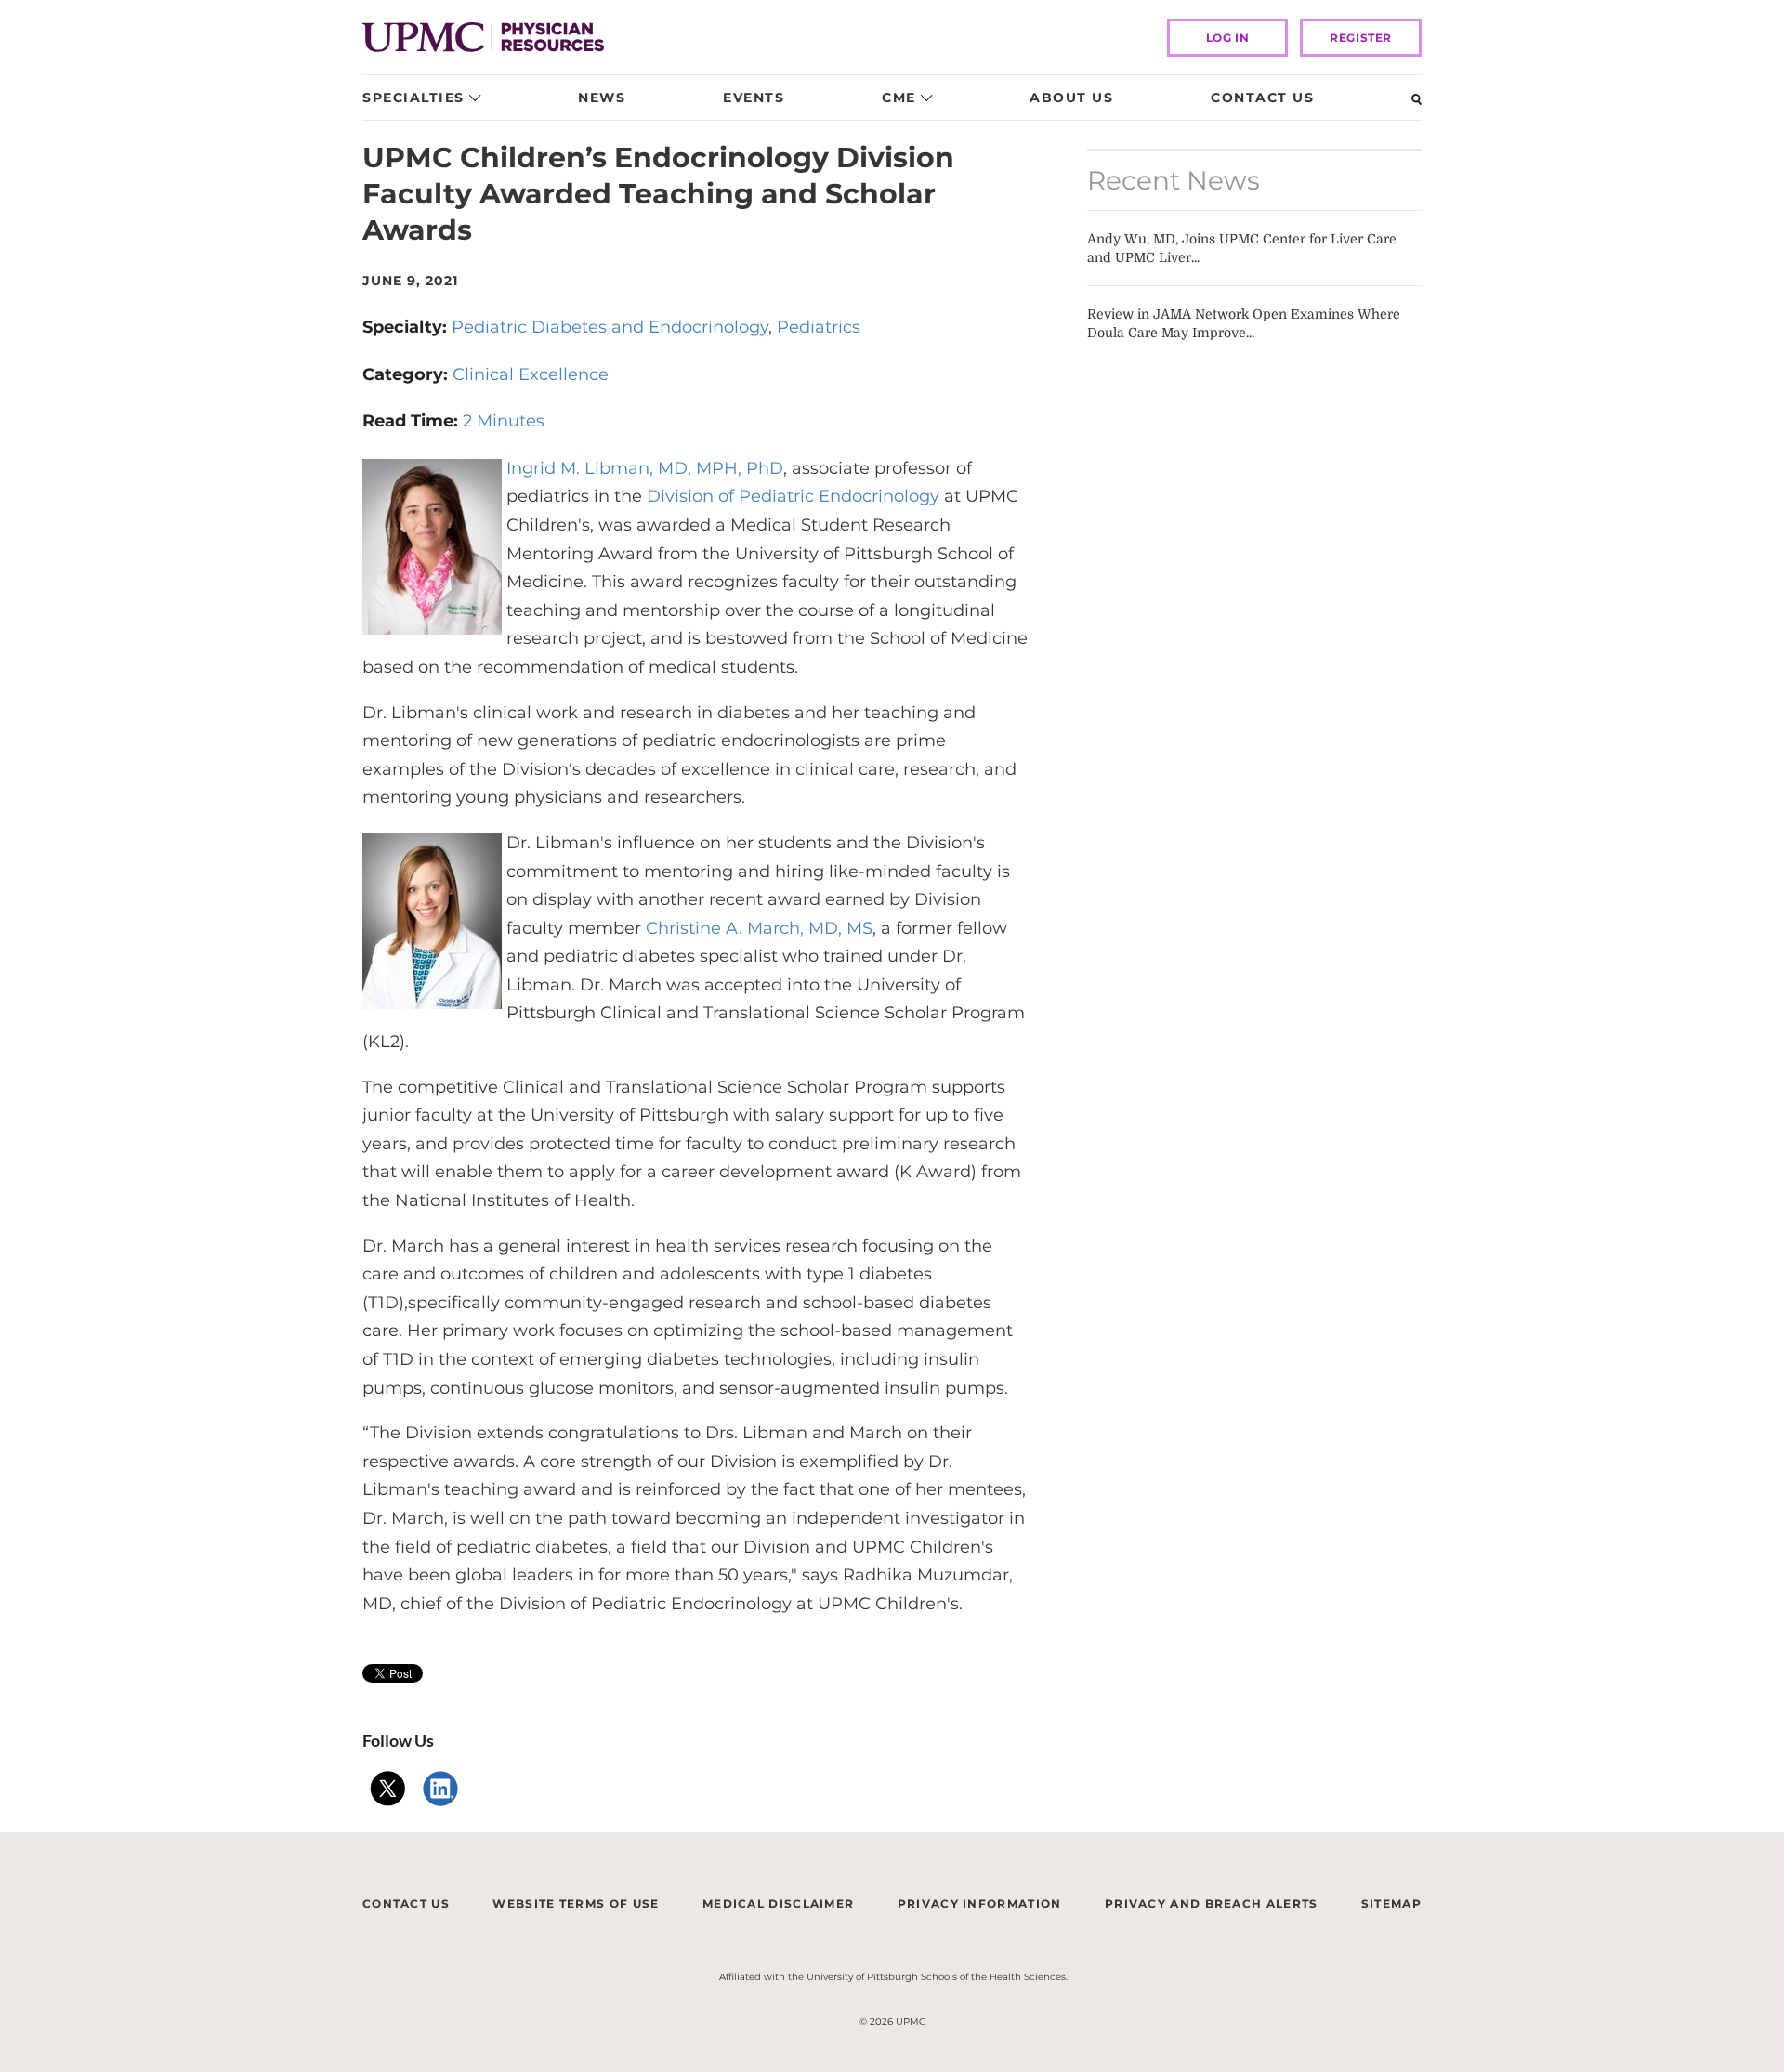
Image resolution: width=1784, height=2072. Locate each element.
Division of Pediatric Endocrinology (793, 496)
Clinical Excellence (531, 374)
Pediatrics (819, 327)
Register (1361, 38)
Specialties (413, 98)
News (602, 98)
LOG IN (1228, 38)
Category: (407, 374)
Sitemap (1391, 1903)
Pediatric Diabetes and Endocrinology (610, 327)
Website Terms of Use (576, 1903)
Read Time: (413, 421)
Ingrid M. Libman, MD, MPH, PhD (645, 468)
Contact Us (1262, 98)
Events (754, 98)
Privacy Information (980, 1903)
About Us (1071, 98)
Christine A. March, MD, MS (757, 928)
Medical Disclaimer (778, 1903)
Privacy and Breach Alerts (1212, 1903)
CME (899, 98)
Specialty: (407, 327)
